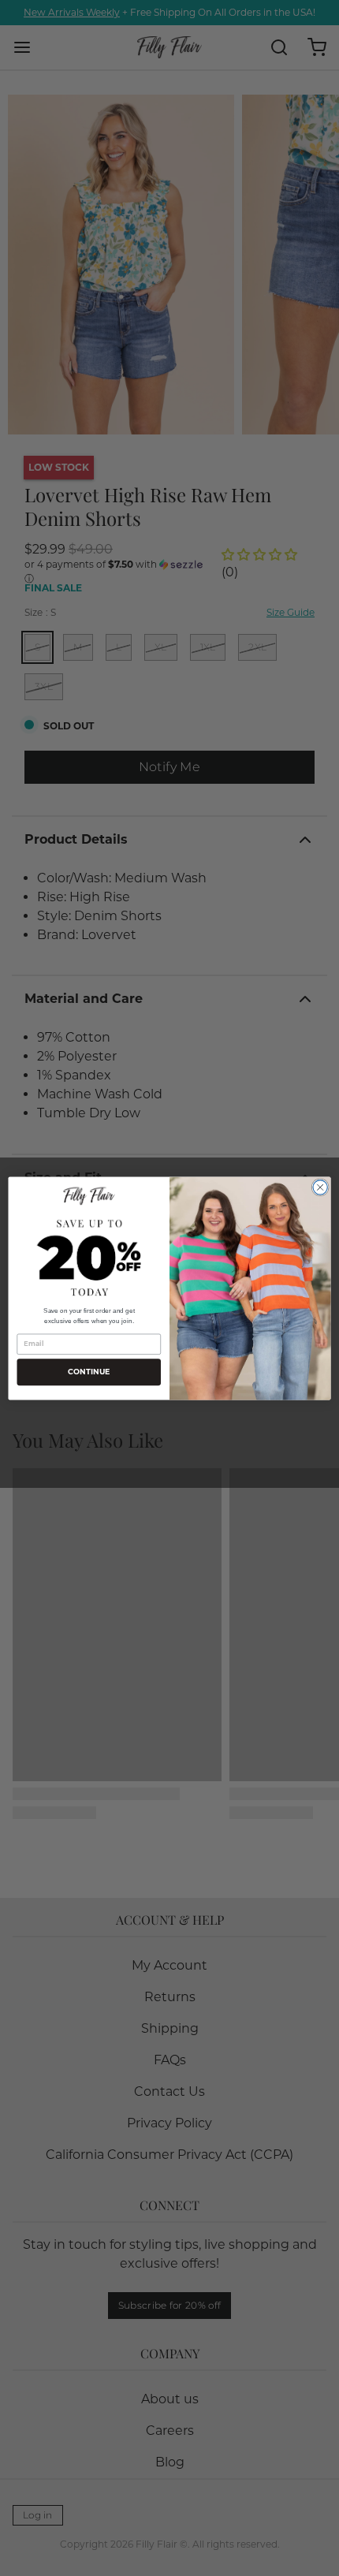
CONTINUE (89, 1372)
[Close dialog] (320, 1187)
